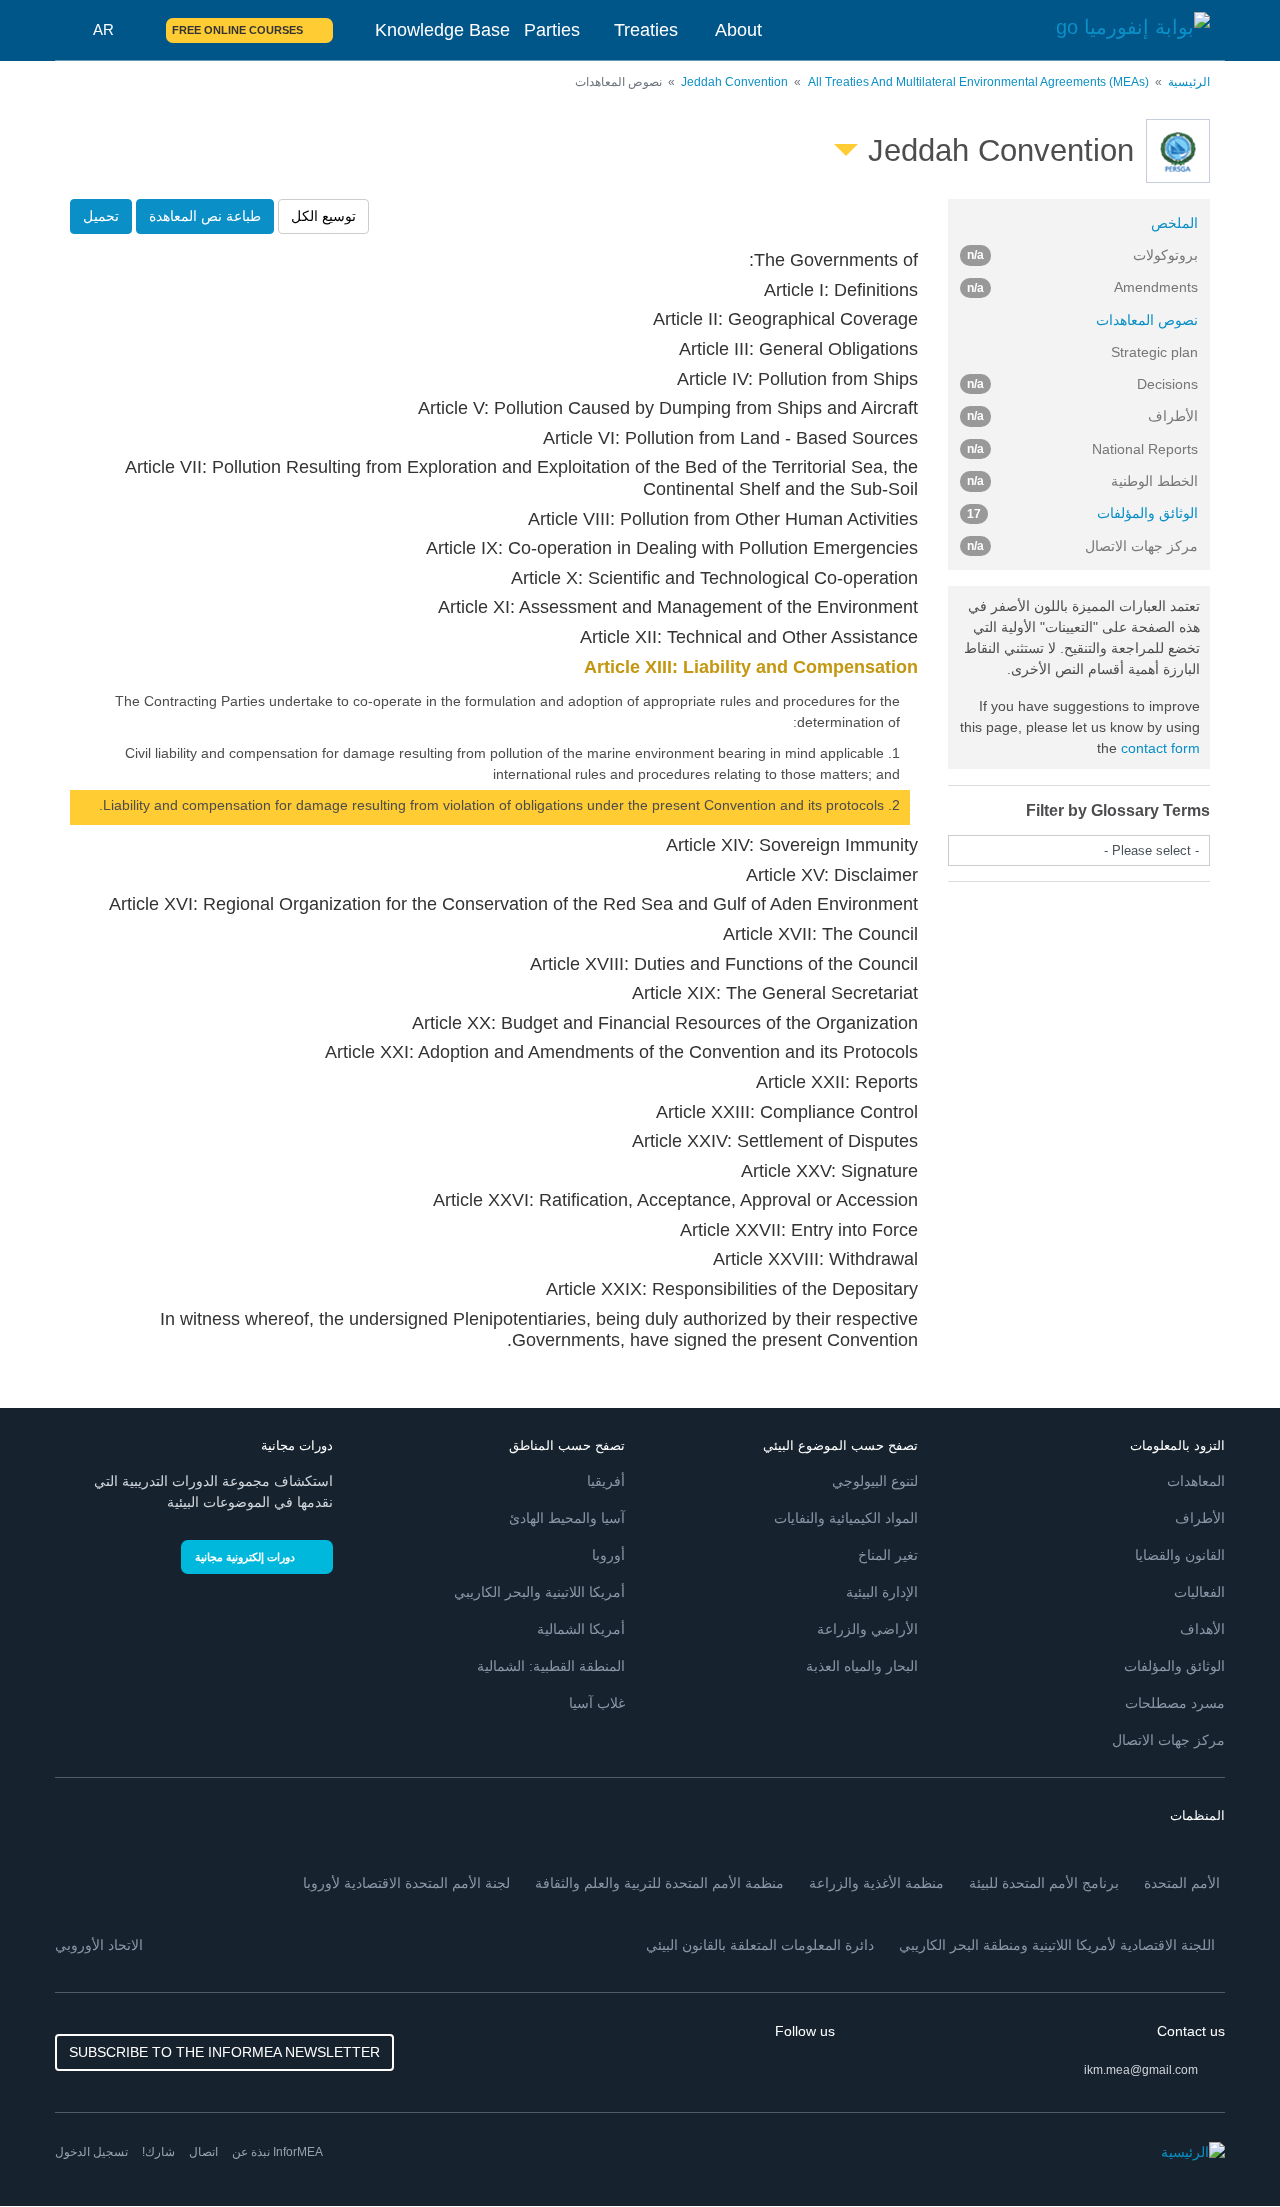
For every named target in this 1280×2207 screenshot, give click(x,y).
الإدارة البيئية (882, 1592)
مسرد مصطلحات (1175, 1703)
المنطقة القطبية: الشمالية (551, 1666)
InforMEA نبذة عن (277, 2152)
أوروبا (608, 1555)
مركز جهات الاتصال (1168, 1740)
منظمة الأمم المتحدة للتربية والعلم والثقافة (659, 1883)
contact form (1160, 748)
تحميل (101, 216)
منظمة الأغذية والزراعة (876, 1883)
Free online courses (237, 30)
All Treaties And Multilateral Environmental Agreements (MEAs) (978, 82)
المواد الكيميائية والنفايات (846, 1518)
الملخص (1174, 223)
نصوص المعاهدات (1147, 320)
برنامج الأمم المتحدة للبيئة (1044, 1883)
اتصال (203, 2152)
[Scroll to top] (58, 2149)
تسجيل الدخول (91, 2152)
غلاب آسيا (597, 1703)
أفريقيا (606, 1481)
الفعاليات (1199, 1592)
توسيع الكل (323, 216)
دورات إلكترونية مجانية (245, 1557)
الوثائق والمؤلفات (1083, 513)
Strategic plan (1154, 352)
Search (139, 30)
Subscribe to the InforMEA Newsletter (224, 2052)
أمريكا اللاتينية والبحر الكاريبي (539, 1592)
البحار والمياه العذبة (862, 1666)
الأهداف (1202, 1629)
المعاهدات (1196, 1481)
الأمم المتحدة (1182, 1883)
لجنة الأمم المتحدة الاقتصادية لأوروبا (406, 1883)
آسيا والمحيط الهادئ (567, 1518)
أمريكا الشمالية (581, 1629)
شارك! (158, 2152)
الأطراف (1200, 1518)
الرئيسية (1189, 82)
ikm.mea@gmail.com (1141, 2070)
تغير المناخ (888, 1555)
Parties (552, 30)
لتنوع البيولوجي (875, 1481)
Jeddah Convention (734, 82)
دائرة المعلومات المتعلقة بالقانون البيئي (760, 1945)
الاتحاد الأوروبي (99, 1945)
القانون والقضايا (1180, 1555)
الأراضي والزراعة (867, 1629)
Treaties (646, 30)
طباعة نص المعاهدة (205, 216)
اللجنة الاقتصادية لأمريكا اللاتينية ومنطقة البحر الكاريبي (1057, 1945)
